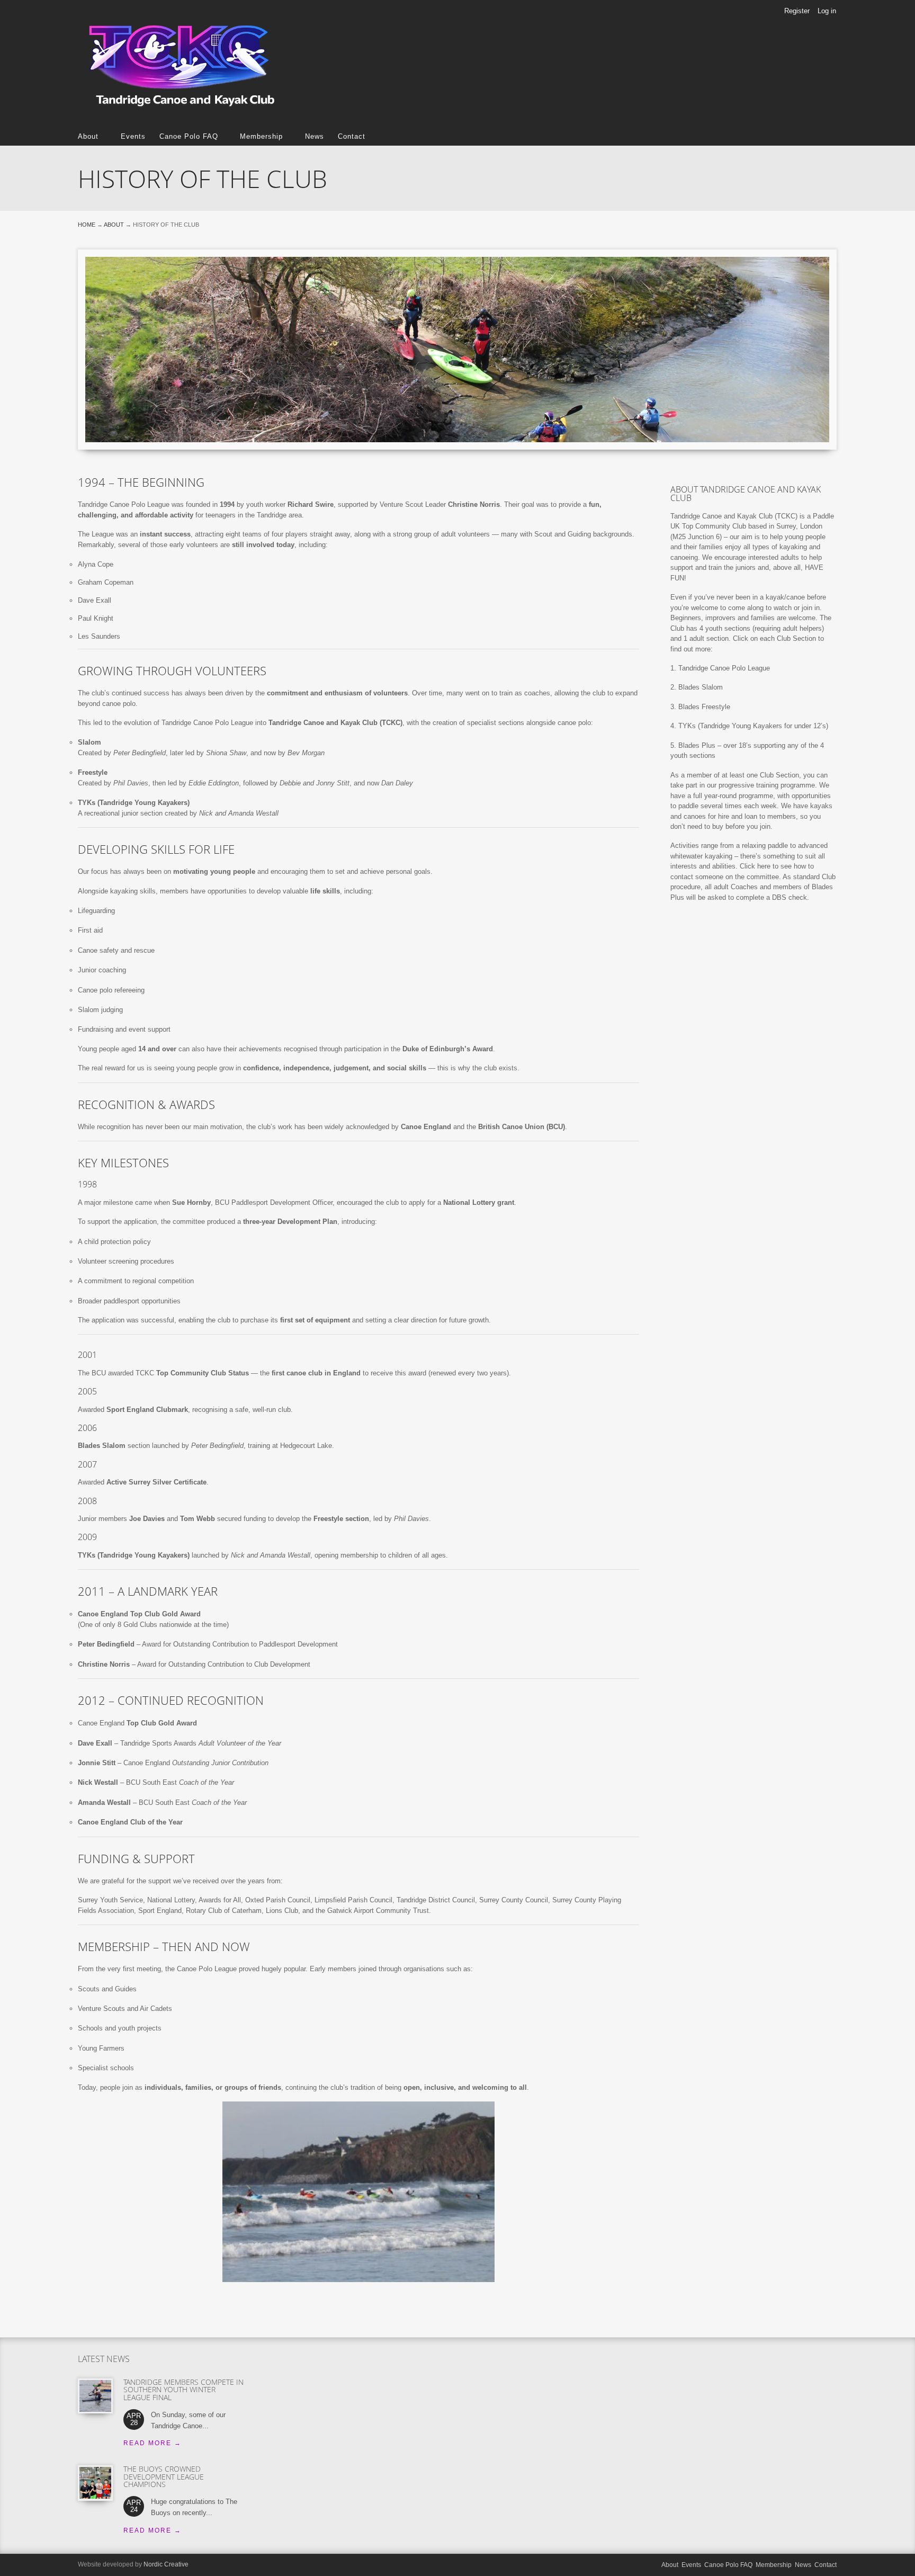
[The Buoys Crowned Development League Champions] (95, 2483)
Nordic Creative (166, 2564)
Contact (352, 136)
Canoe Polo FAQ (185, 136)
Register (797, 11)
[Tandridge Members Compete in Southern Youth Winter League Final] (95, 2396)
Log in (827, 11)
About (88, 136)
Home (87, 225)
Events (133, 136)
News (315, 136)
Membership (258, 136)
